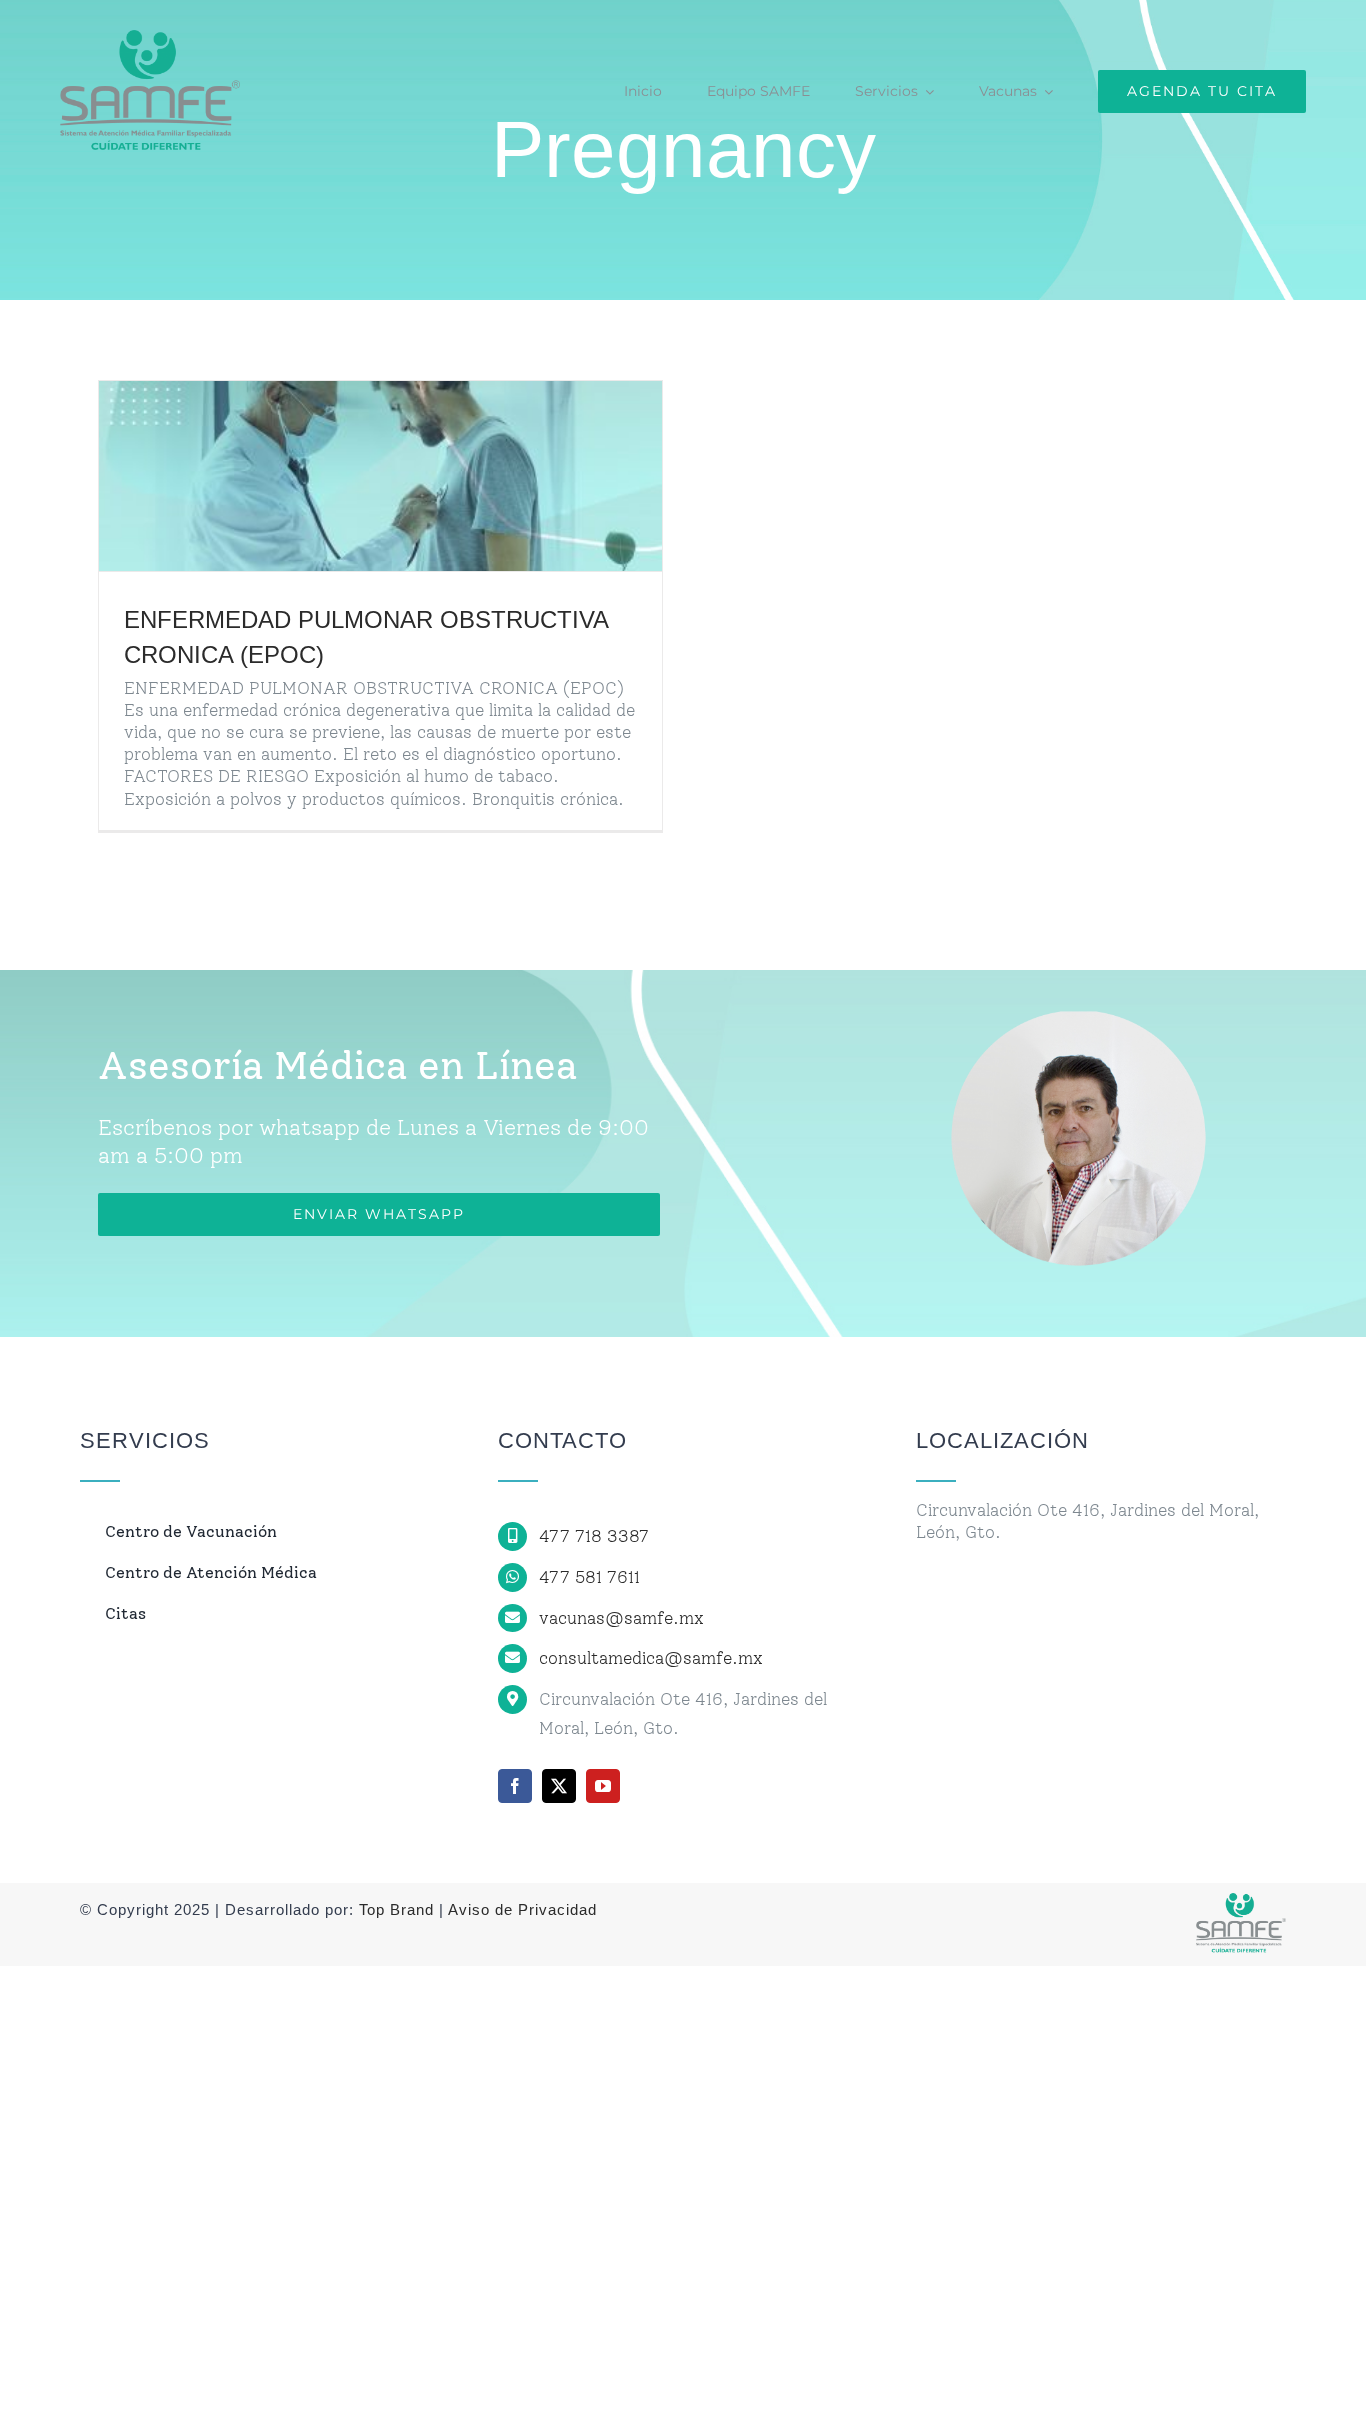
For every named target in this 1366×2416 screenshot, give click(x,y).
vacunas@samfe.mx (621, 1618)
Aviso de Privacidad (520, 1909)
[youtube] (603, 1786)
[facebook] (515, 1786)
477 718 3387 (594, 1536)
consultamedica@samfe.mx (651, 1658)
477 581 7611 (589, 1577)
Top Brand (396, 1909)
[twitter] (559, 1786)
